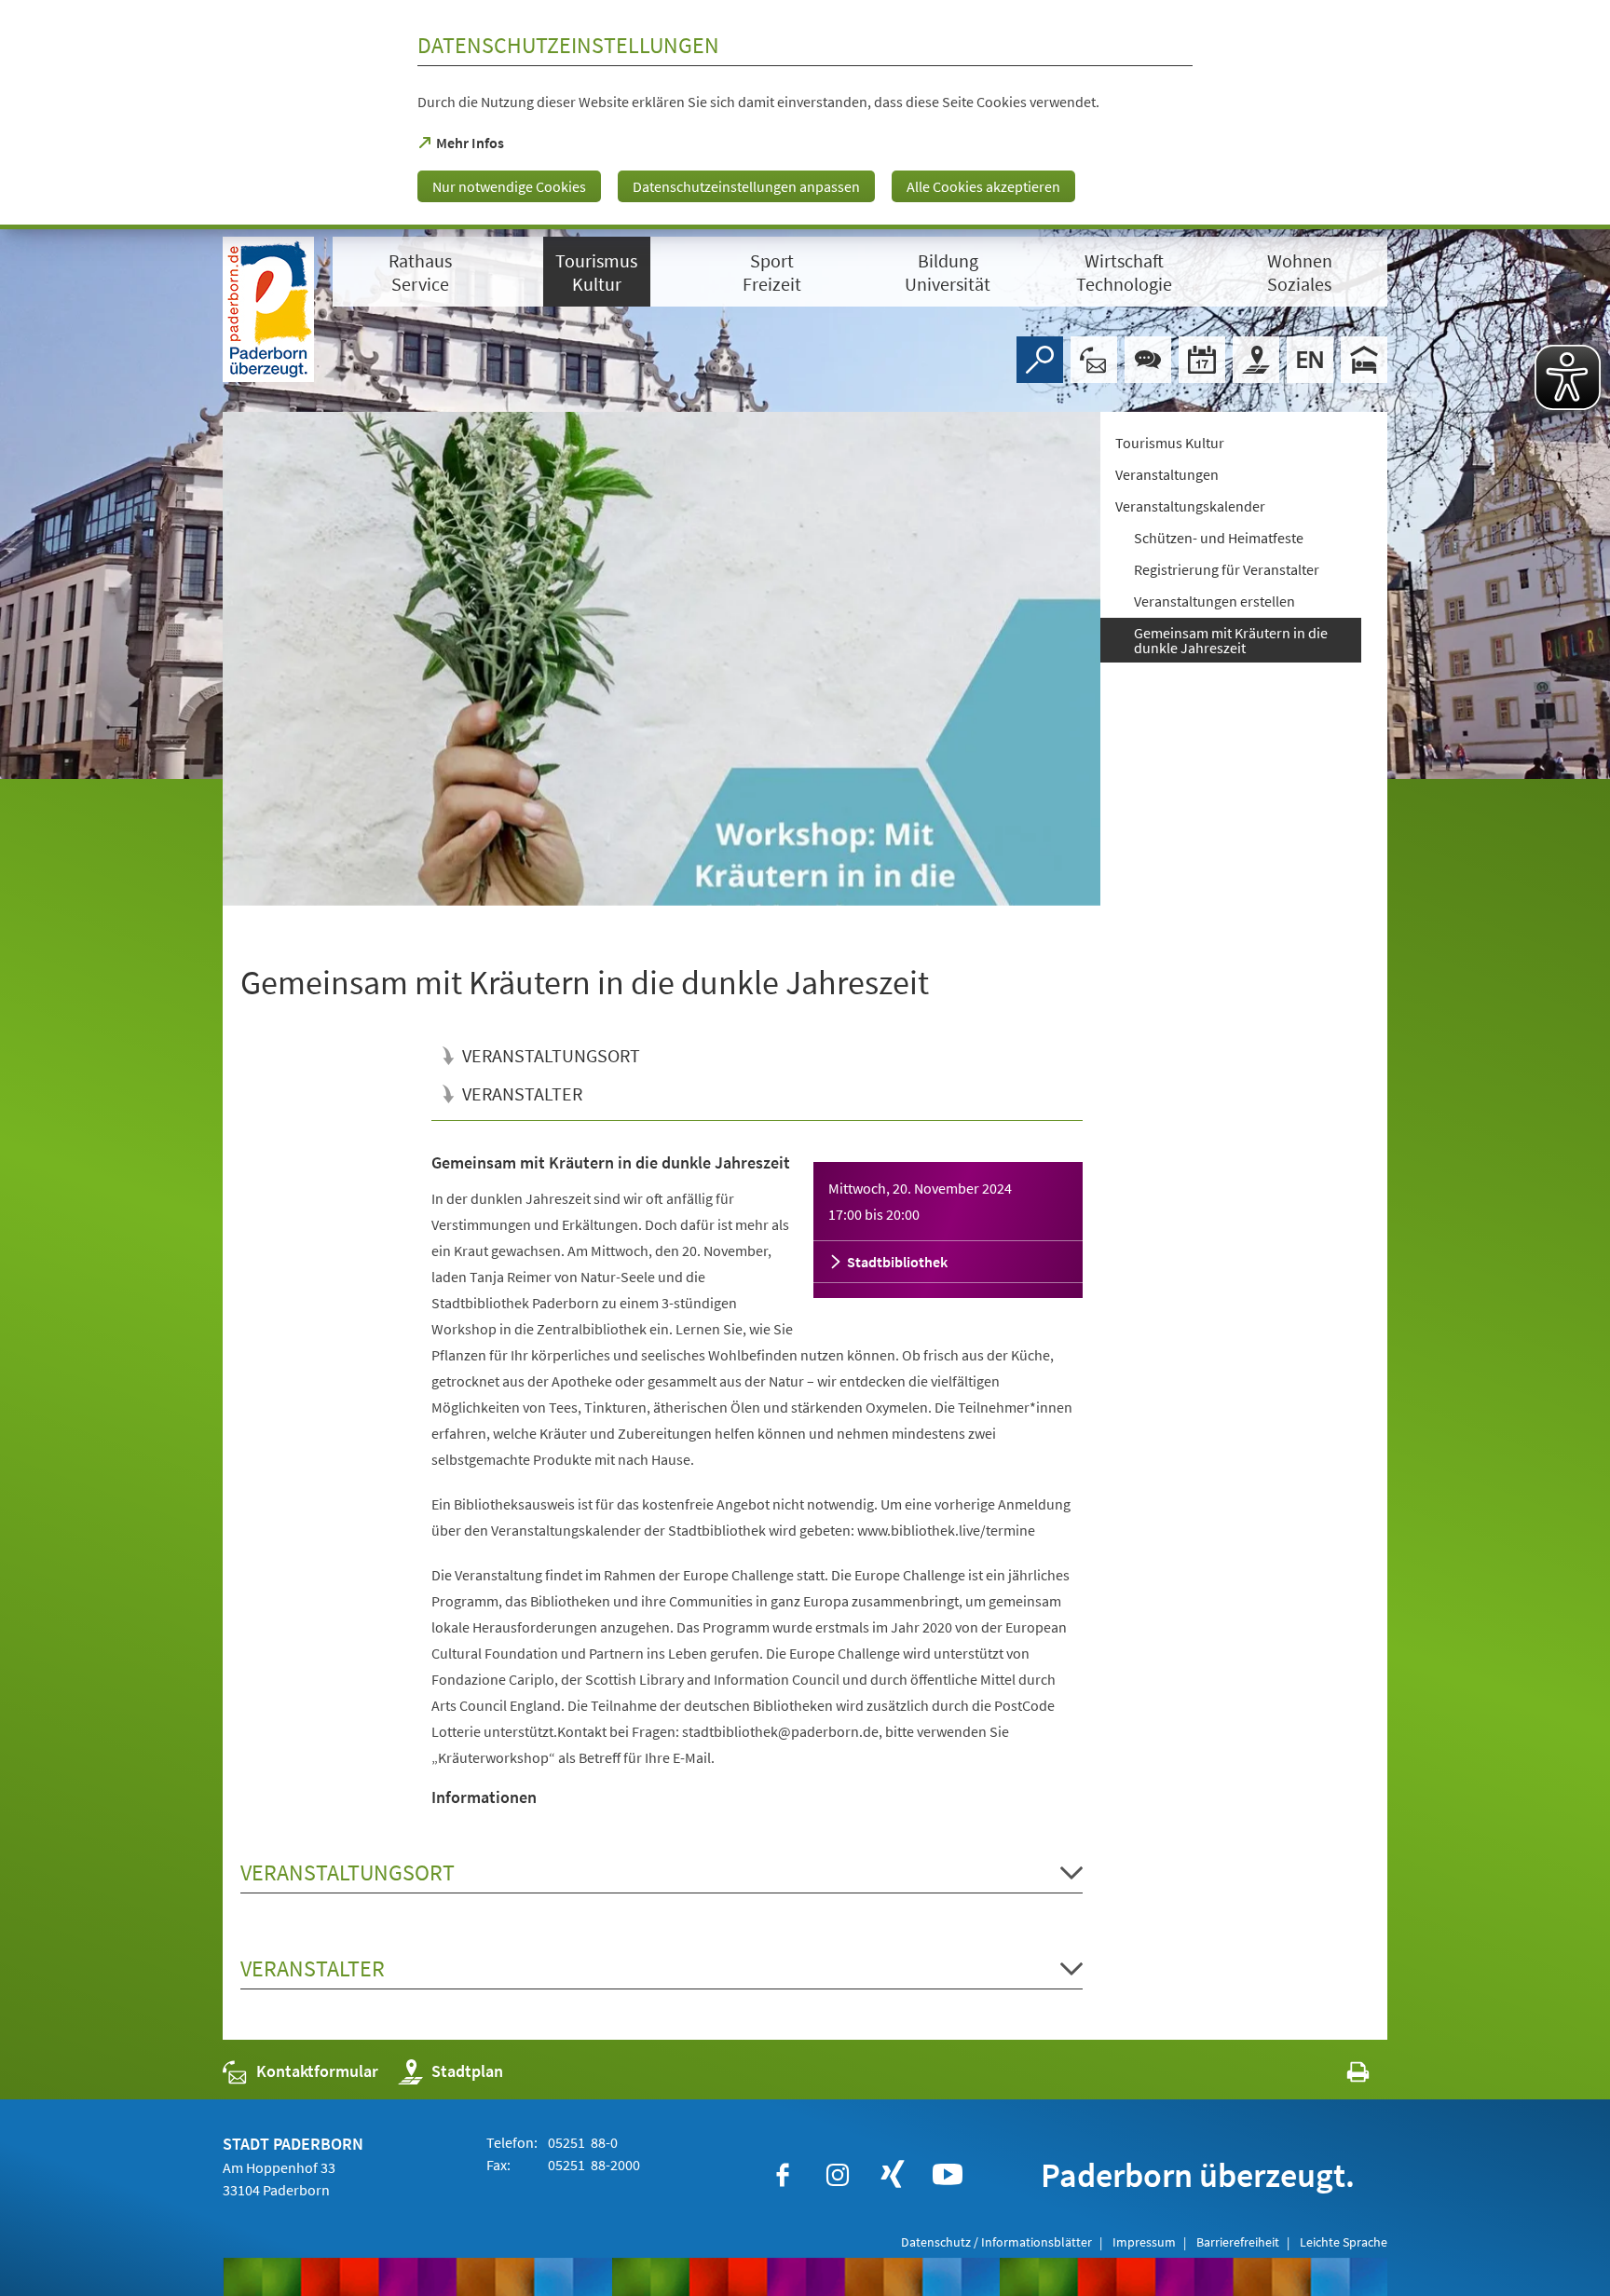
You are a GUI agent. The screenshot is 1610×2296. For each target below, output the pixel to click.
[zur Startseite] (268, 309)
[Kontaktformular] (1094, 360)
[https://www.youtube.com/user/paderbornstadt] (948, 2175)
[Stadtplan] (1256, 360)
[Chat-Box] (1148, 360)
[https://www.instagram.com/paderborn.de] (838, 2175)
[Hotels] (1364, 360)
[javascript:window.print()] (1341, 2076)
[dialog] (805, 115)
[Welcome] (1310, 360)
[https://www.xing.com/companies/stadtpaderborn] (893, 2175)
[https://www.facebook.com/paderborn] (783, 2175)
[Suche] (1040, 360)
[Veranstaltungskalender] (1202, 360)
